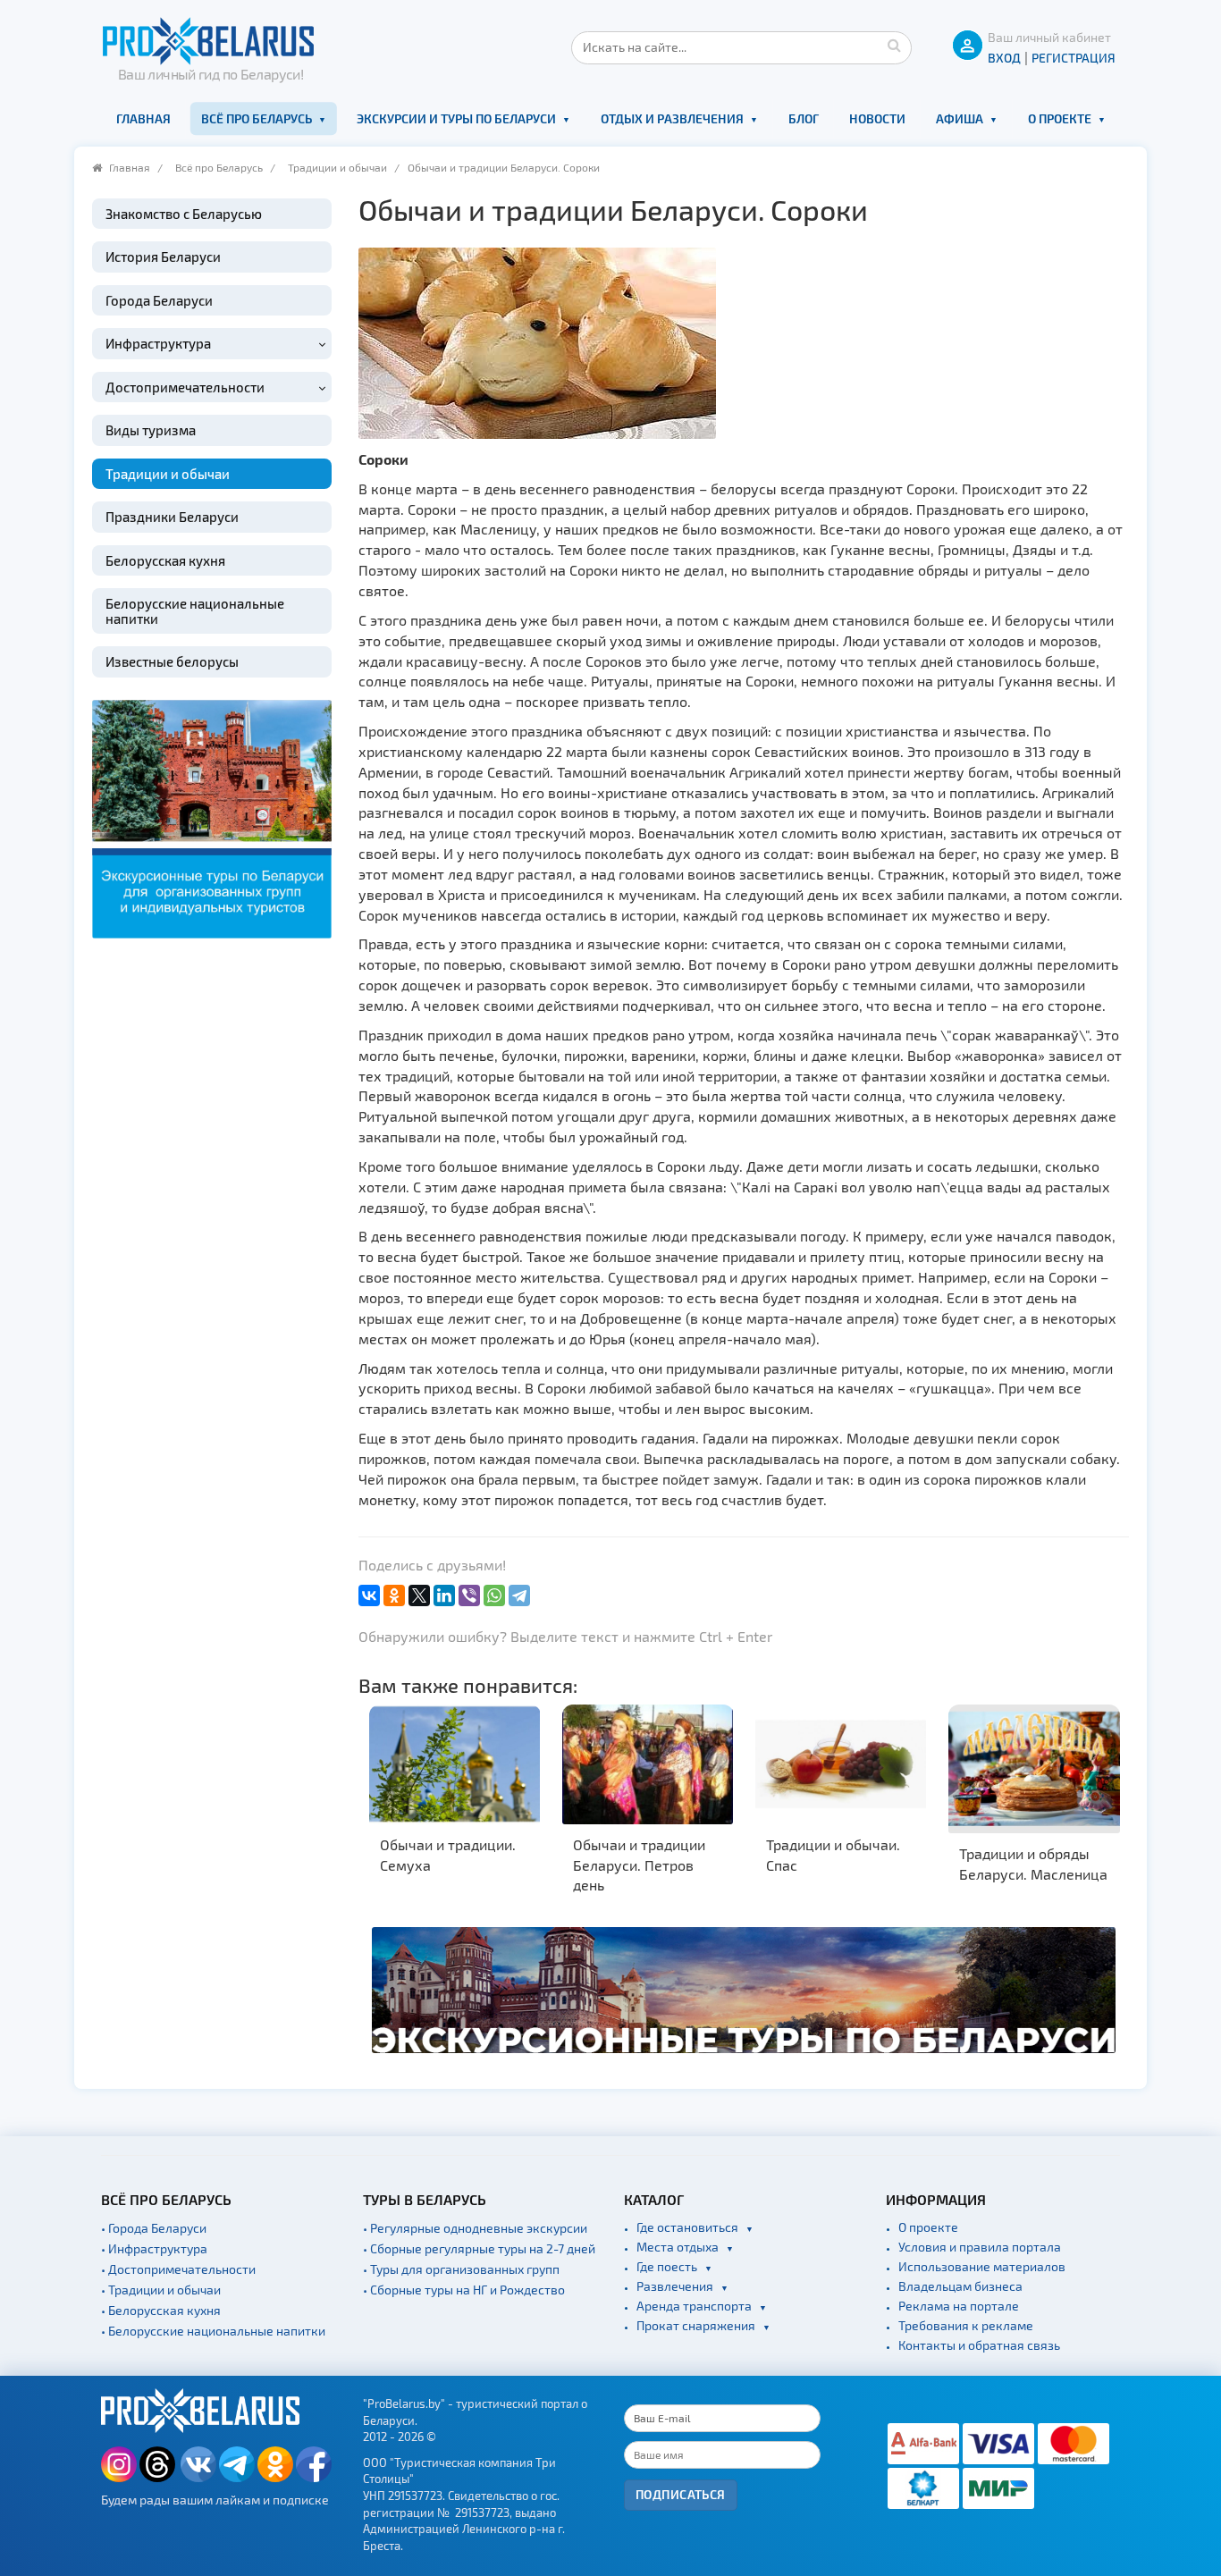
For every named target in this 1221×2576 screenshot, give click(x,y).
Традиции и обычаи (337, 167)
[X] (419, 1595)
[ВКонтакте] (369, 1595)
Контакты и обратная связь (979, 2345)
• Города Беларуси (154, 2228)
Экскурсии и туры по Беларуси (456, 118)
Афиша (960, 118)
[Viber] (469, 1595)
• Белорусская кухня (161, 2310)
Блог (804, 118)
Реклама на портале (959, 2306)
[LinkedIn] (444, 1595)
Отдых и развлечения (672, 118)
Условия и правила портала (980, 2247)
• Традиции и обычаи (161, 2290)
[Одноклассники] (394, 1595)
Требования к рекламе (966, 2325)
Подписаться (681, 2494)
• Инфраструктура (154, 2248)
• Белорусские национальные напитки (213, 2331)
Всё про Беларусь (257, 118)
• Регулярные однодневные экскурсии (475, 2228)
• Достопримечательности (178, 2269)
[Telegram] (519, 1595)
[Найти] (894, 45)
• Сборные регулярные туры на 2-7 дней (479, 2248)
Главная (143, 118)
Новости (877, 118)
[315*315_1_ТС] (212, 817)
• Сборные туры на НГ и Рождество (464, 2290)
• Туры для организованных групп (461, 2269)
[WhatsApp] (494, 1595)
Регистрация (1074, 58)
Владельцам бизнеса (960, 2286)
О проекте (1060, 118)
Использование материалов (982, 2266)
